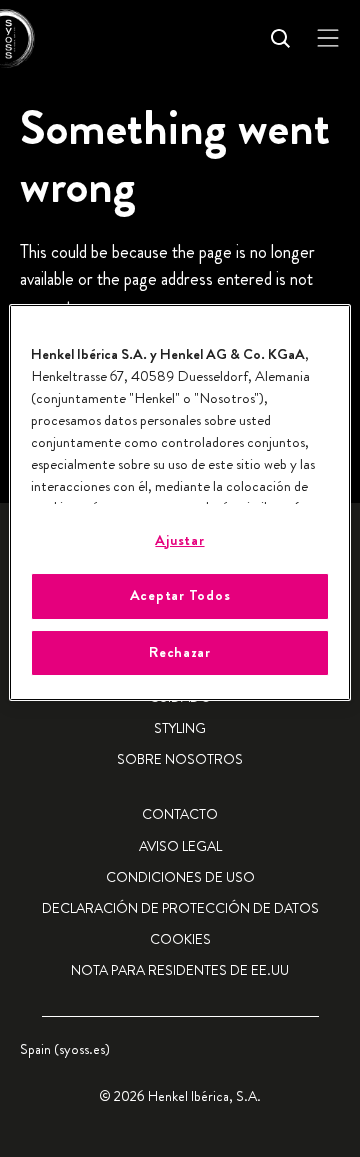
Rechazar (180, 652)
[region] (180, 502)
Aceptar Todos (180, 595)
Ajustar (179, 540)
